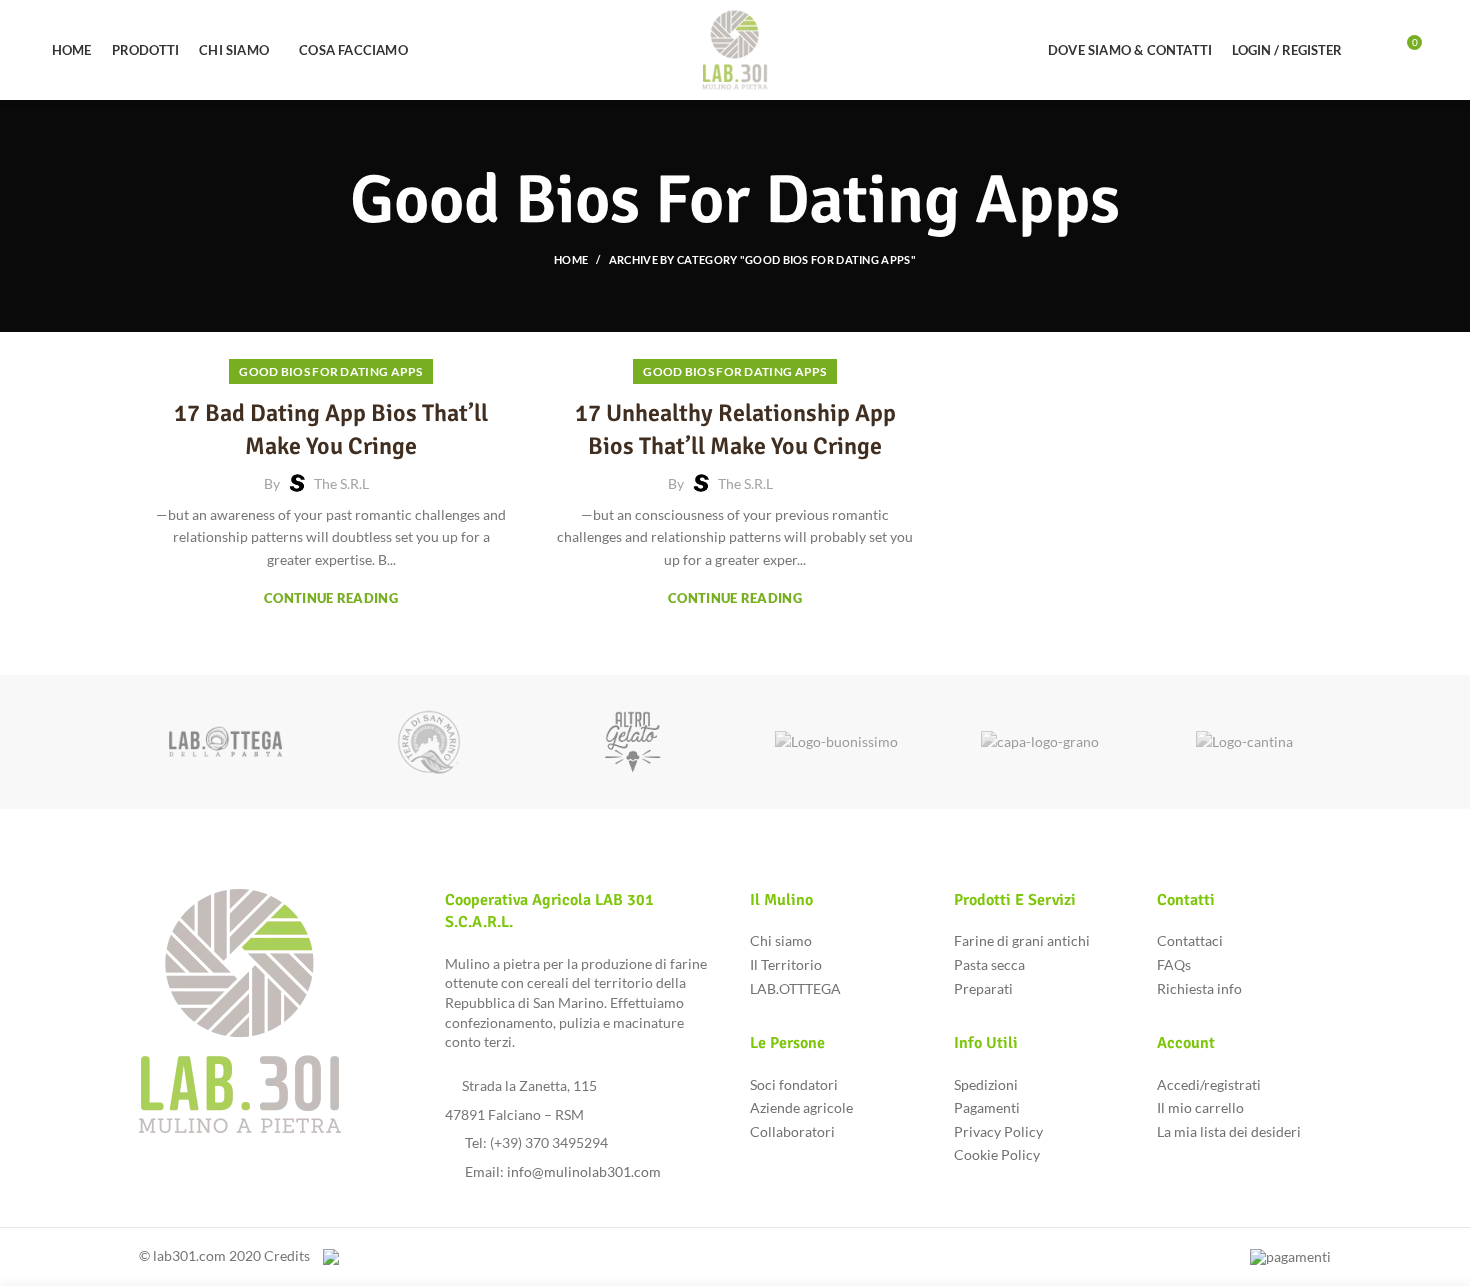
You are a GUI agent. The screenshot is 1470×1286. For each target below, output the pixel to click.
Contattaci (1190, 940)
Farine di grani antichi (1022, 940)
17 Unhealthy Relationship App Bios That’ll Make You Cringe (735, 430)
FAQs (1174, 964)
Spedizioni (986, 1084)
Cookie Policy (997, 1154)
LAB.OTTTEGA (795, 988)
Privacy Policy (998, 1131)
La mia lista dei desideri (1229, 1131)
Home (571, 259)
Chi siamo (781, 940)
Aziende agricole (801, 1107)
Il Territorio (786, 964)
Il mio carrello (1200, 1107)
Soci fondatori (794, 1084)
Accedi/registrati (1209, 1084)
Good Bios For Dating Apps (331, 371)
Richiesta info (1199, 988)
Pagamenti (987, 1107)
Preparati (983, 988)
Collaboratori (792, 1131)
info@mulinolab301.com (584, 1171)
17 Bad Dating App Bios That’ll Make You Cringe (331, 430)
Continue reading (331, 598)
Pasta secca (989, 964)
